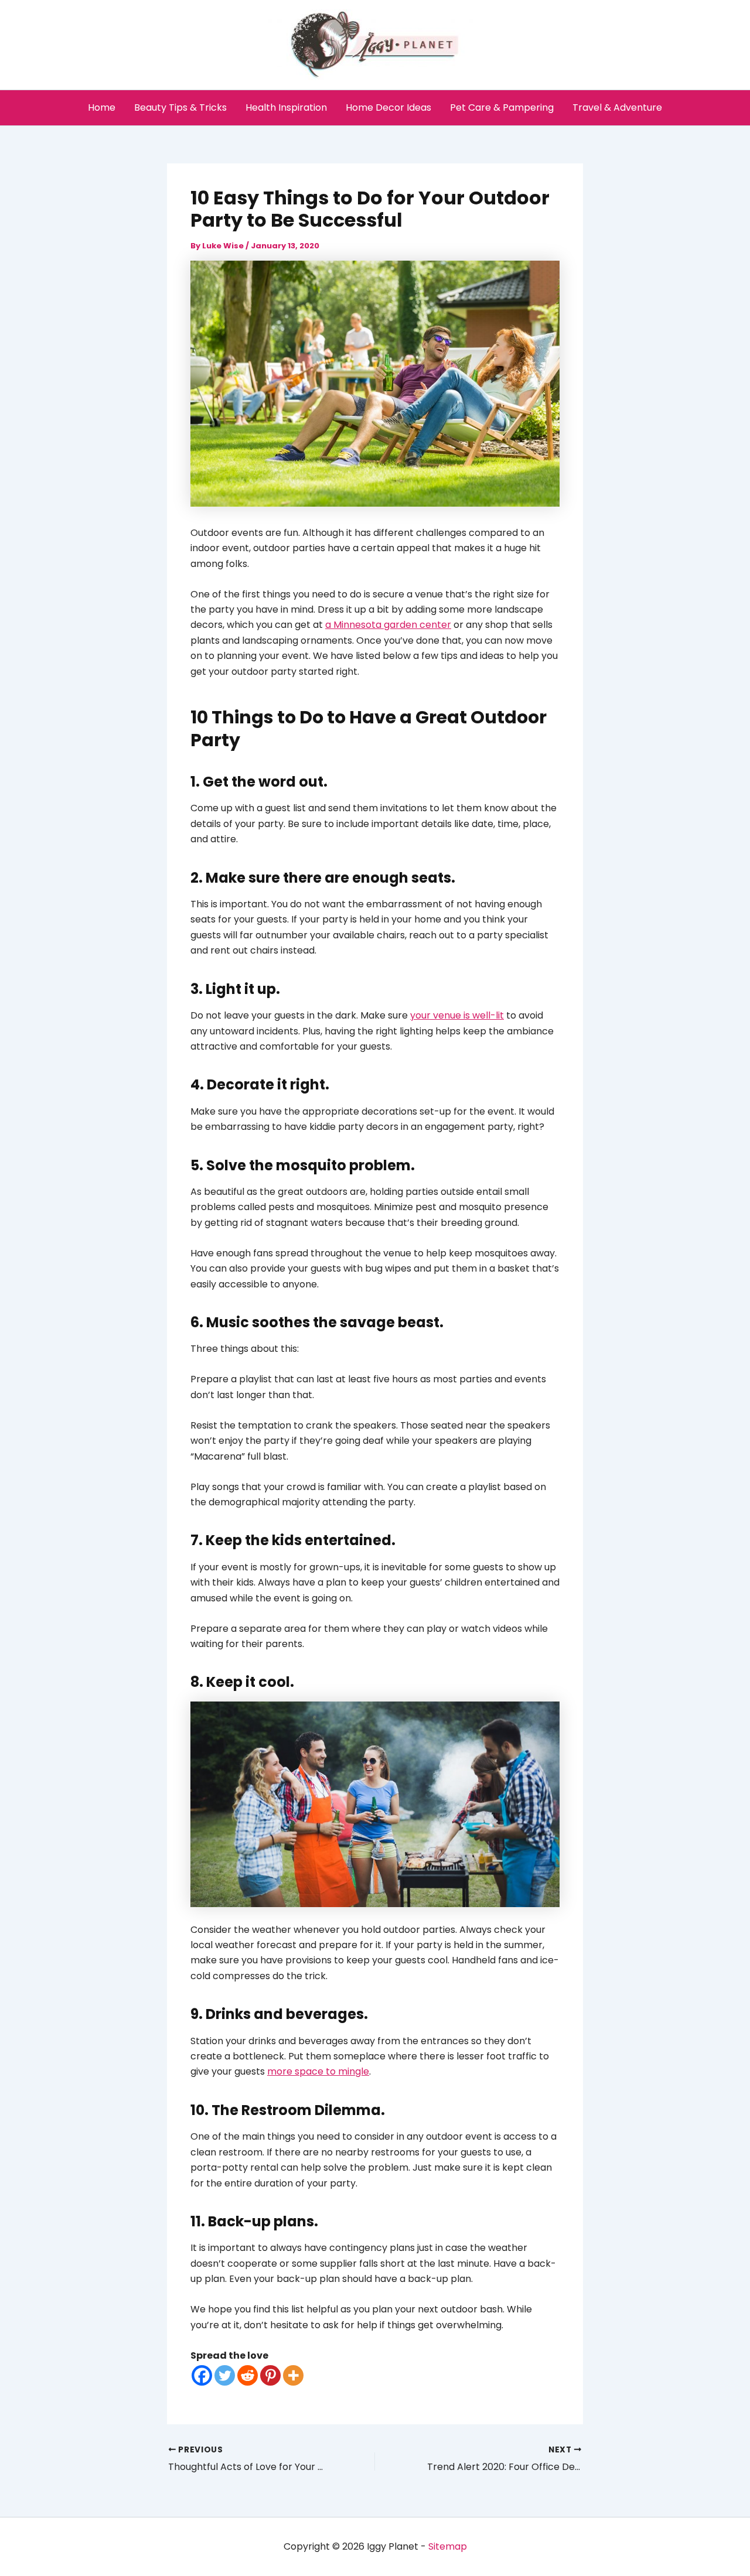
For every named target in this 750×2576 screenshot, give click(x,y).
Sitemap (448, 2546)
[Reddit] (248, 2375)
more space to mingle (318, 2071)
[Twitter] (225, 2375)
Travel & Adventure (617, 107)
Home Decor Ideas (388, 107)
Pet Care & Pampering (502, 107)
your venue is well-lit (457, 1015)
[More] (293, 2375)
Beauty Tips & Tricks (180, 107)
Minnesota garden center (392, 625)
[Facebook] (202, 2375)
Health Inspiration (286, 107)
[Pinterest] (270, 2375)
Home (102, 107)
